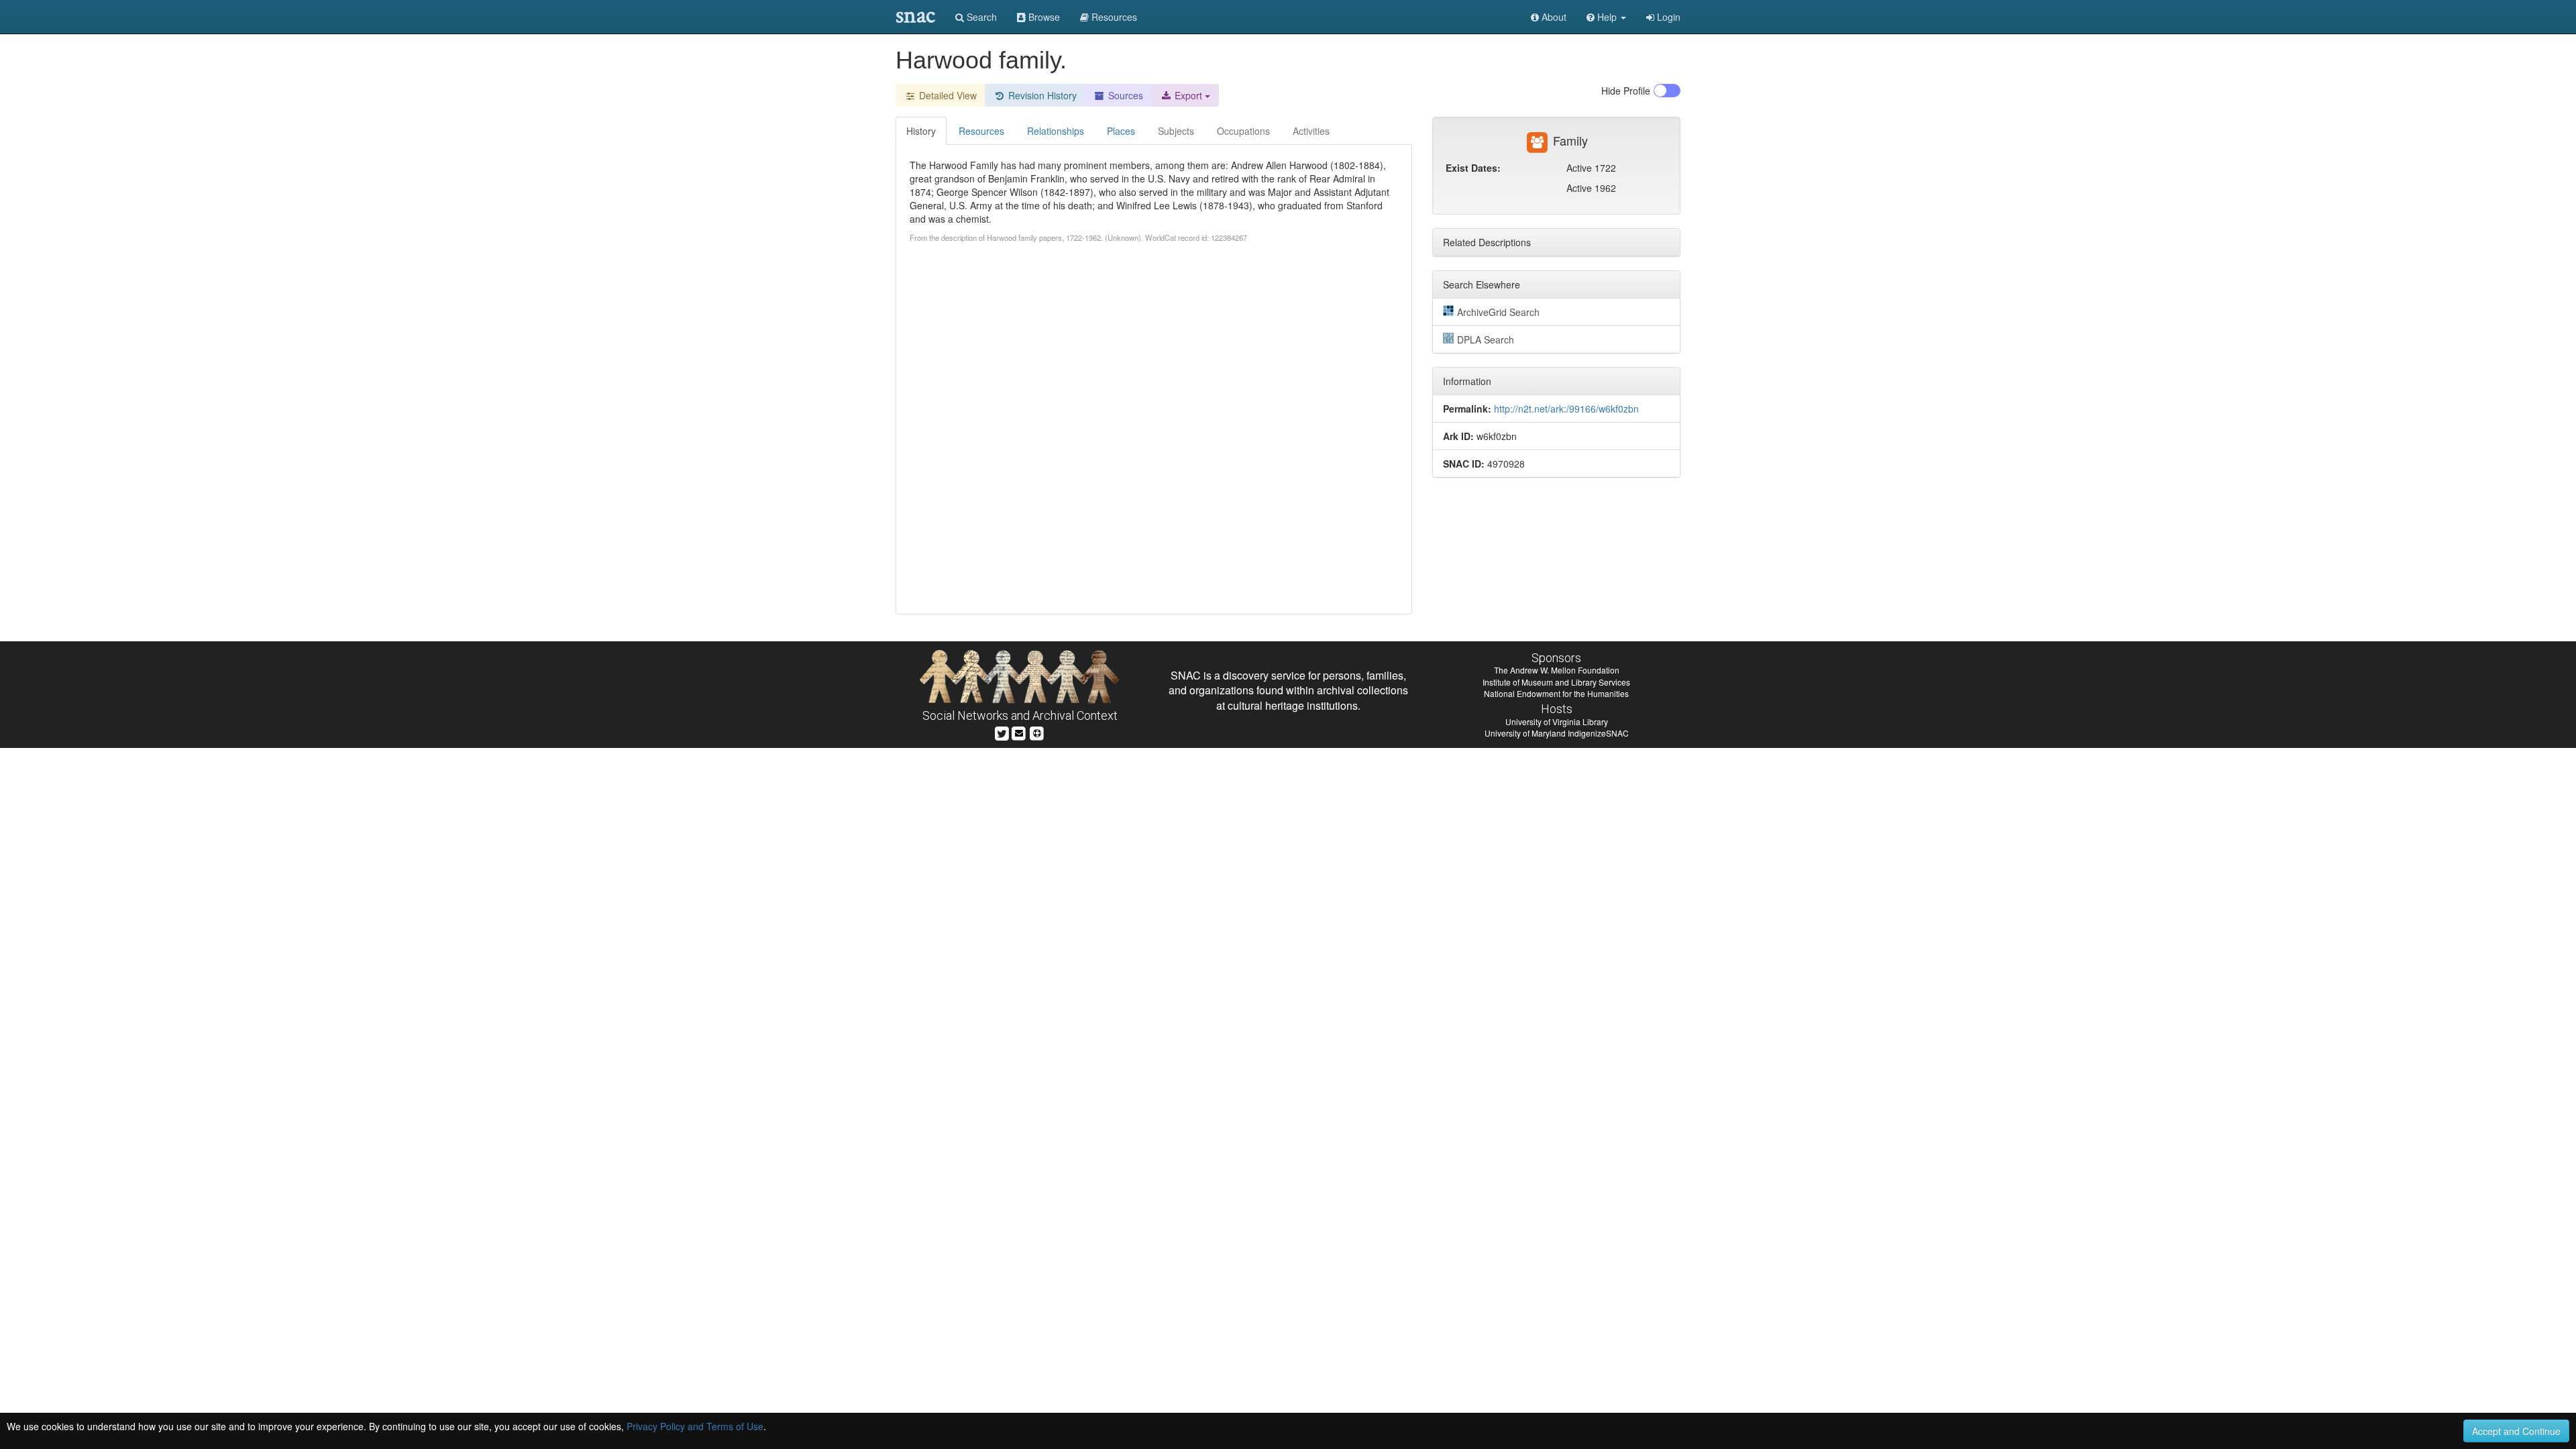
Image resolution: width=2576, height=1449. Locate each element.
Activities (1311, 131)
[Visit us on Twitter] (1002, 732)
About (1553, 17)
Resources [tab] (981, 131)
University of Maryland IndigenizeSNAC (1557, 733)
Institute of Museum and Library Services (1556, 682)
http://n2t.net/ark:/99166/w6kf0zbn (1566, 409)
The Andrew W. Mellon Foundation (1557, 670)
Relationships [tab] (1056, 131)
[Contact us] (1019, 732)
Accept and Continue (2516, 1431)
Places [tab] (1121, 131)
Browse (1043, 17)
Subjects (1176, 131)
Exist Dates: (1473, 168)
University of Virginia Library (1557, 721)
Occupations (1243, 131)
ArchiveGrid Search (1498, 312)
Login (1667, 17)
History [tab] (921, 131)
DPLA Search (1486, 339)
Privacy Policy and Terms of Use (695, 1426)
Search (980, 17)
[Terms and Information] (1037, 732)
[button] (1606, 17)
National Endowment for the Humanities (1556, 693)
